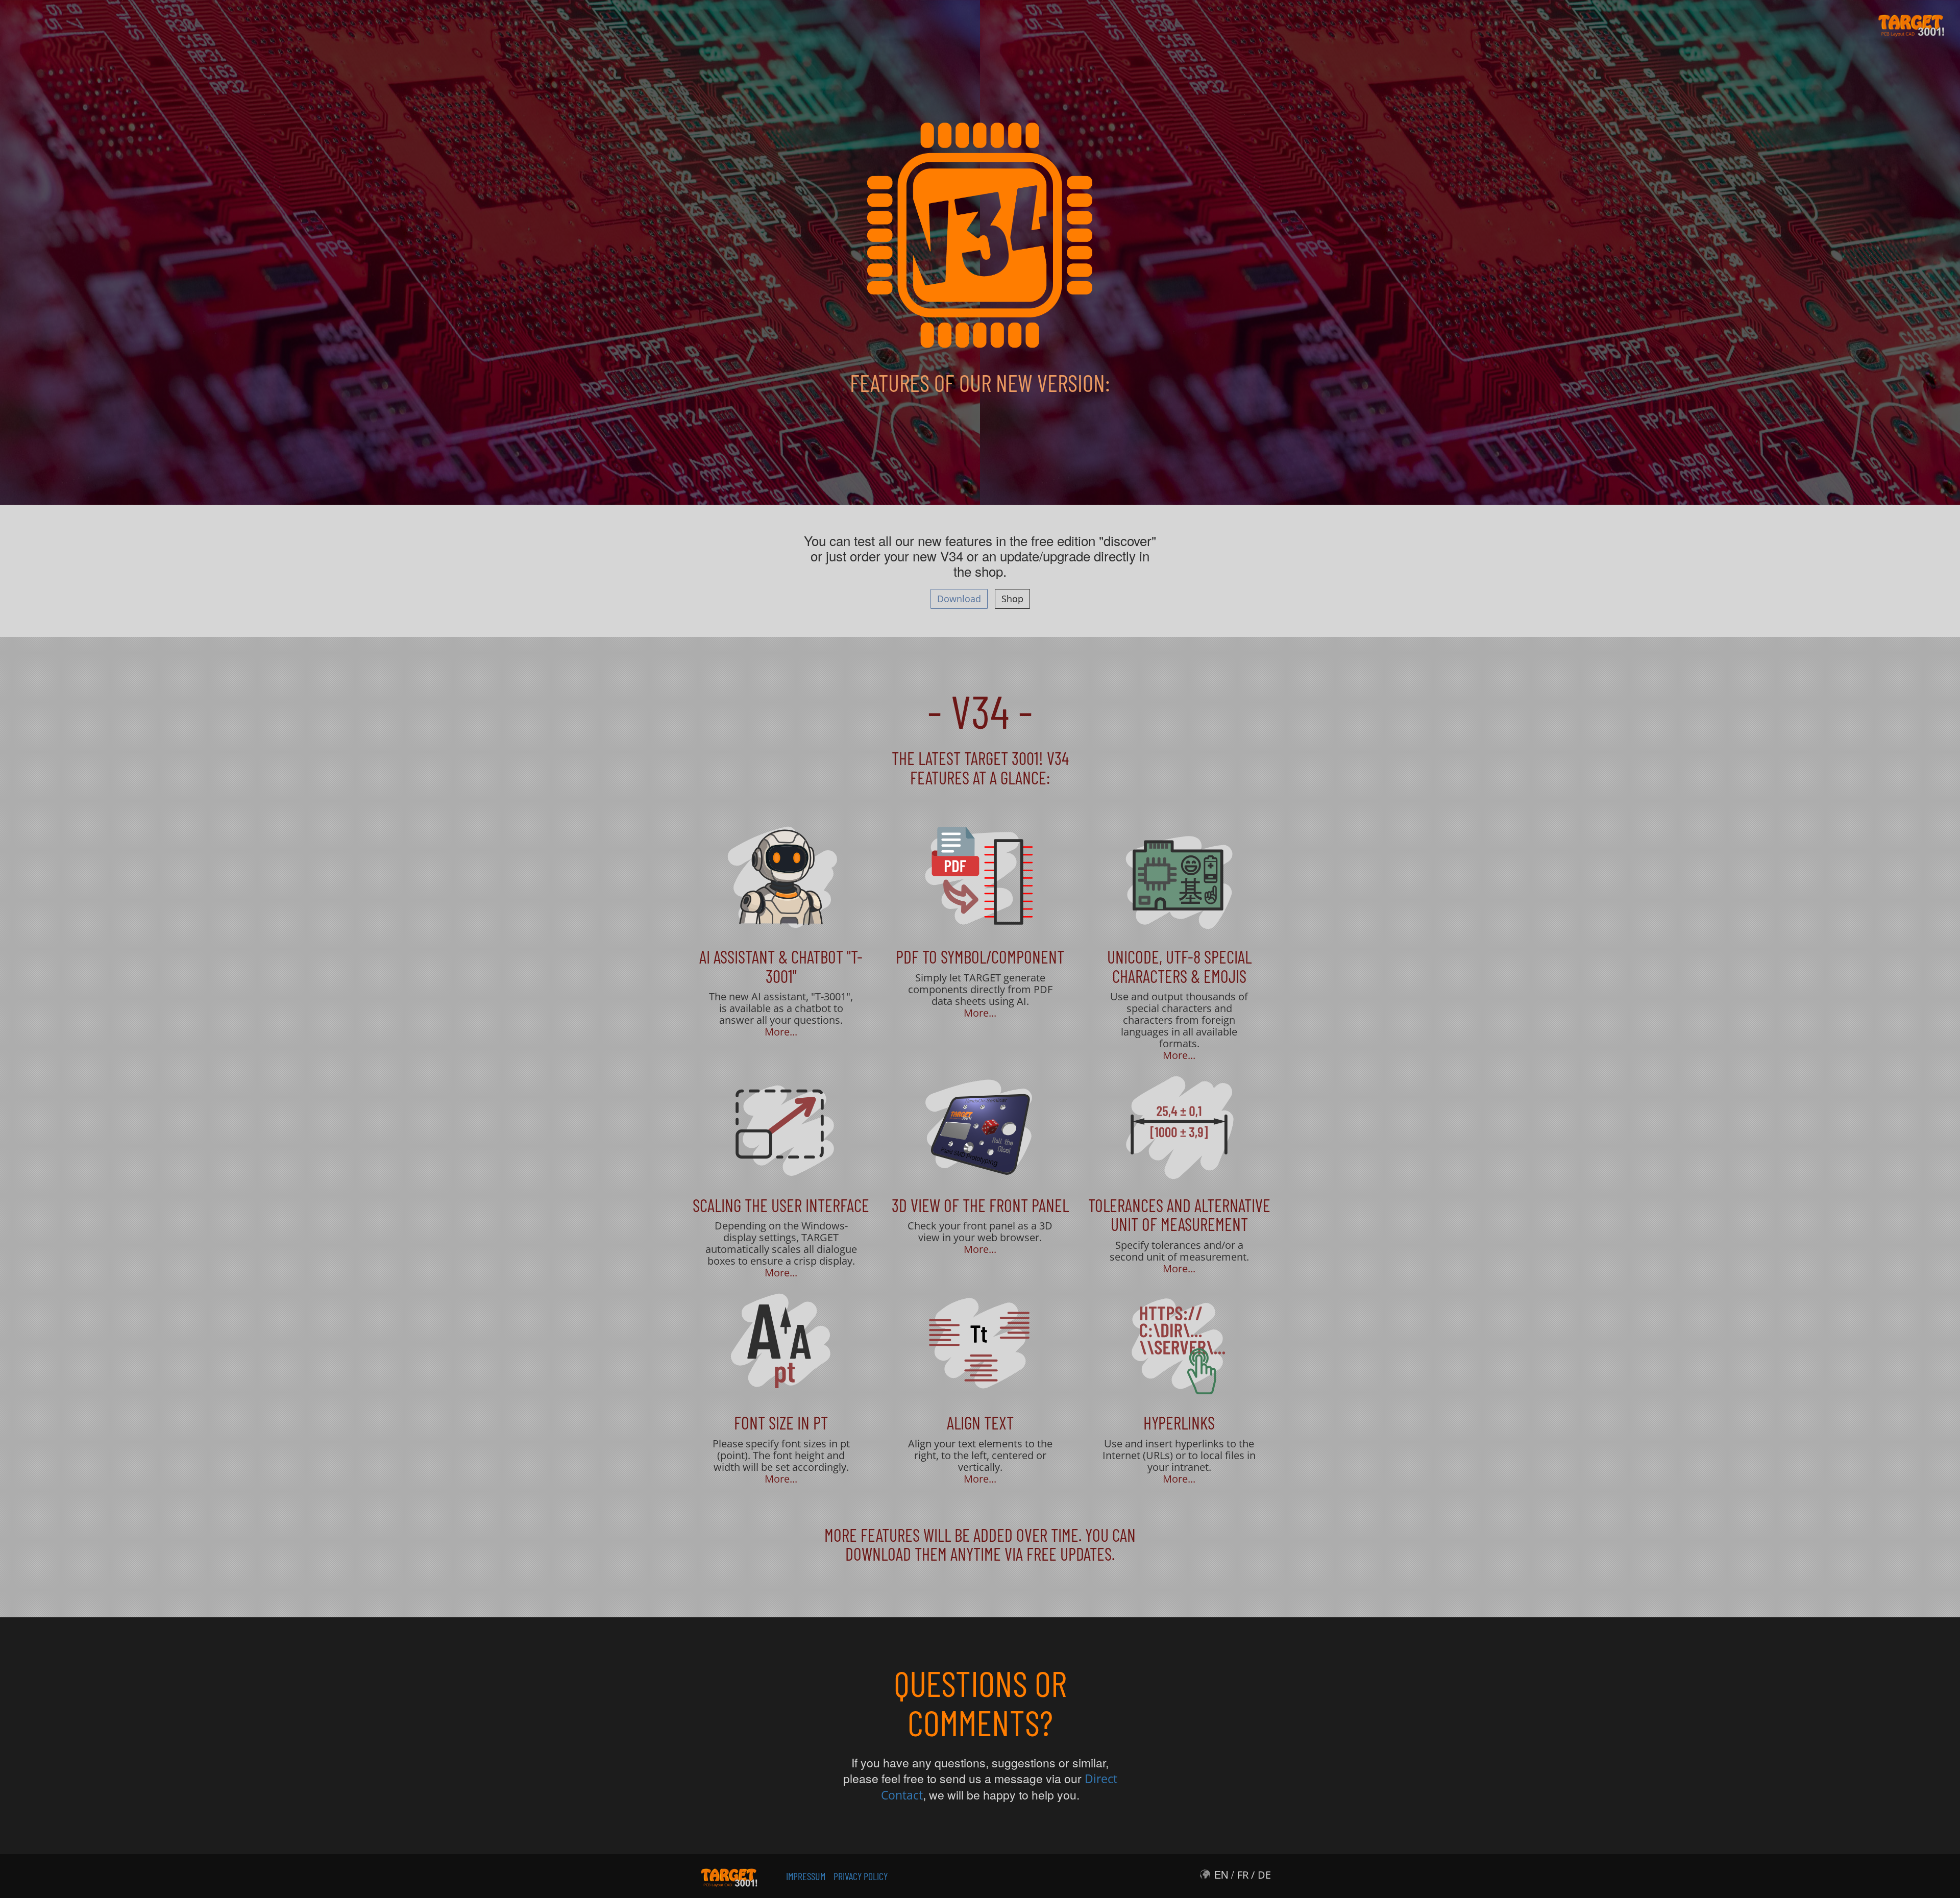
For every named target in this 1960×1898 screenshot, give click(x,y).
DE (1264, 1875)
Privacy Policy (861, 1876)
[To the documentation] (781, 877)
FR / (1246, 1875)
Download (959, 599)
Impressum (806, 1876)
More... (781, 1032)
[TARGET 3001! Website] (729, 1875)
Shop (1012, 599)
